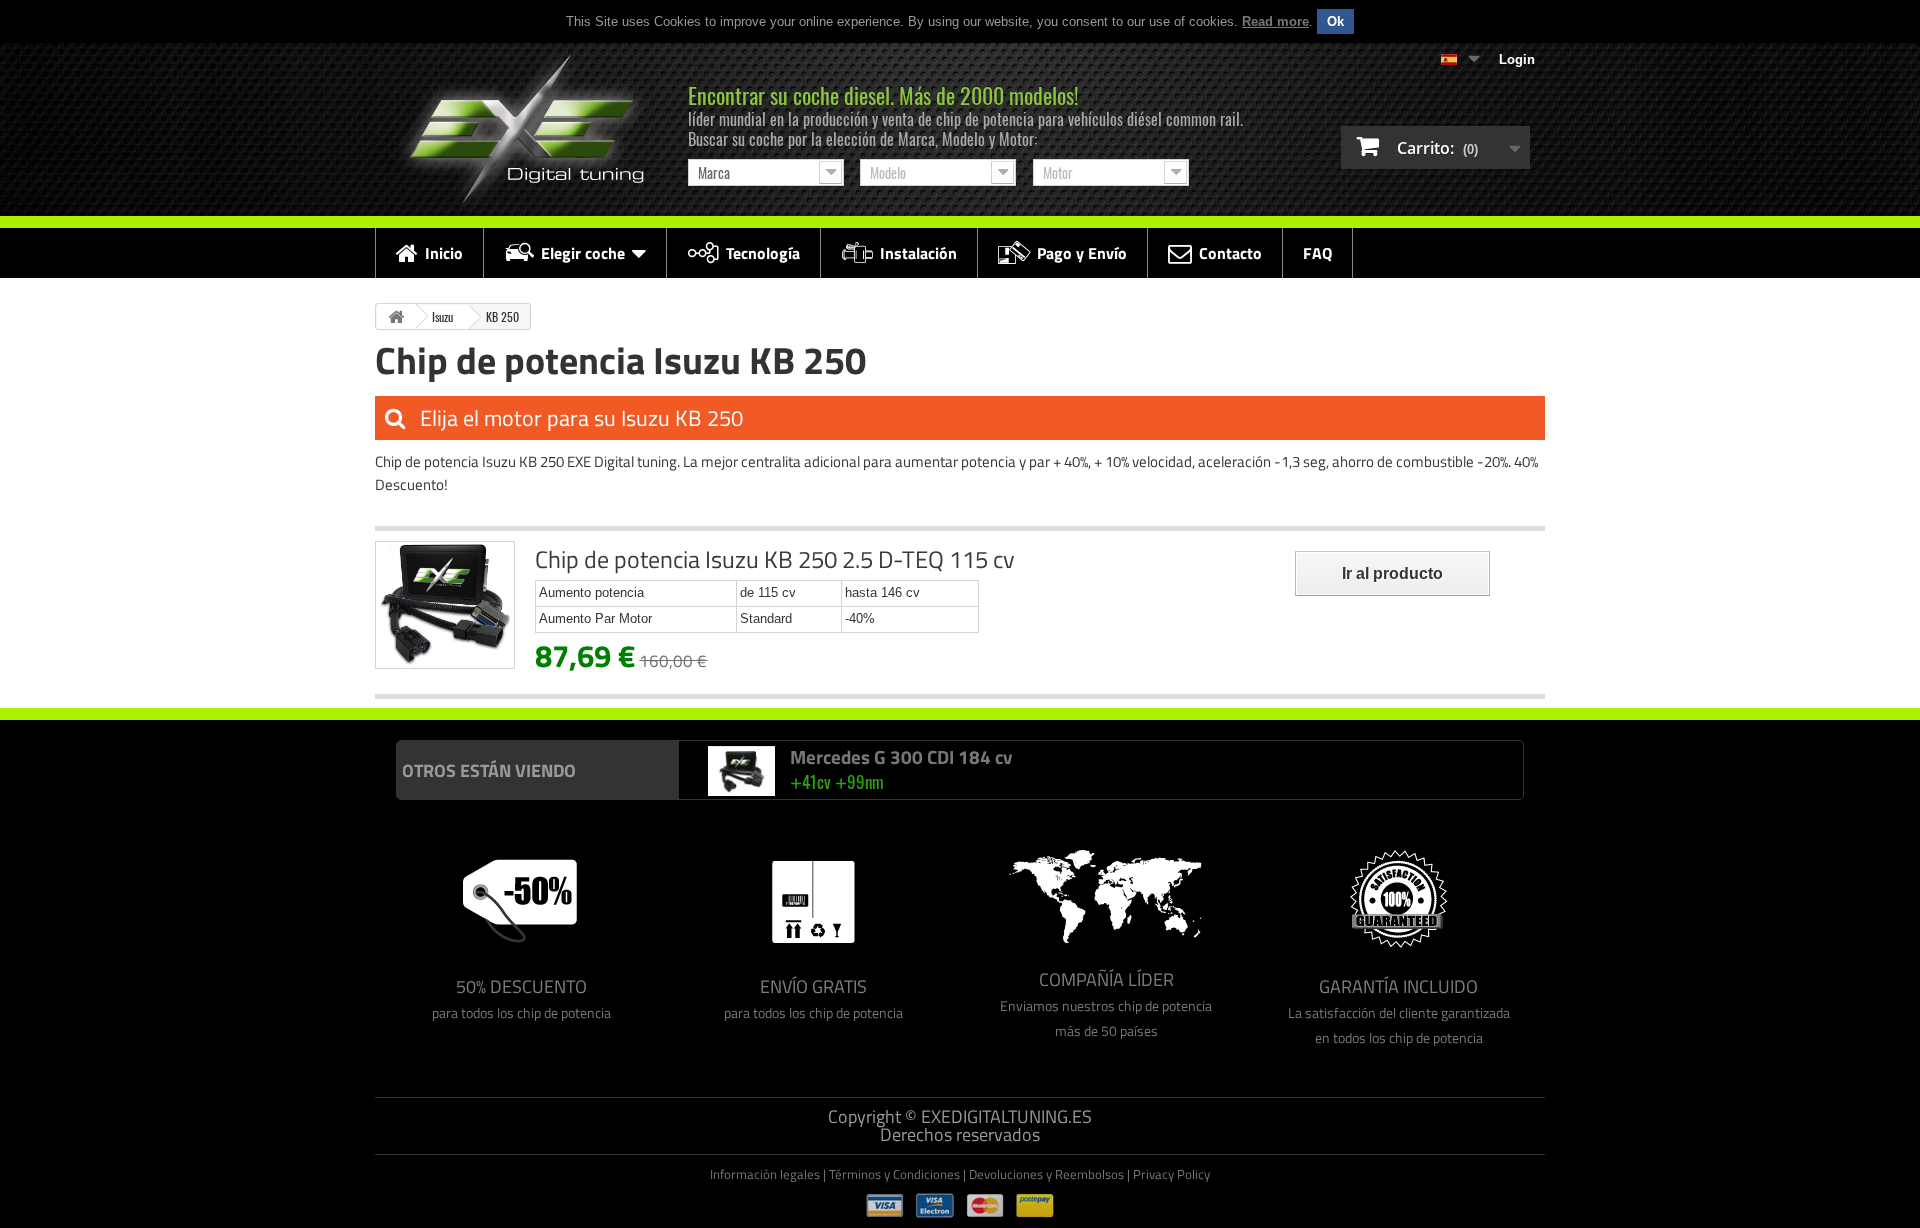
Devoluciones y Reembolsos (1046, 1174)
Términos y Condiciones (894, 1174)
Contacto (1230, 253)
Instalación (918, 253)
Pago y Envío (1082, 253)
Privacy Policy (1171, 1174)
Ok (1335, 21)
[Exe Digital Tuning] (521, 129)
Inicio (444, 253)
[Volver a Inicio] (396, 316)
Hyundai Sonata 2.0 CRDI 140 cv (922, 785)
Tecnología (763, 253)
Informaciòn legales (765, 1174)
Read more (1275, 21)
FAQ (1317, 253)
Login (1517, 59)
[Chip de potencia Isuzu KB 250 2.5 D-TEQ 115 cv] (445, 605)
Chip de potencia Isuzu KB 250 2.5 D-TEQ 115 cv (775, 559)
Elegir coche (583, 253)
